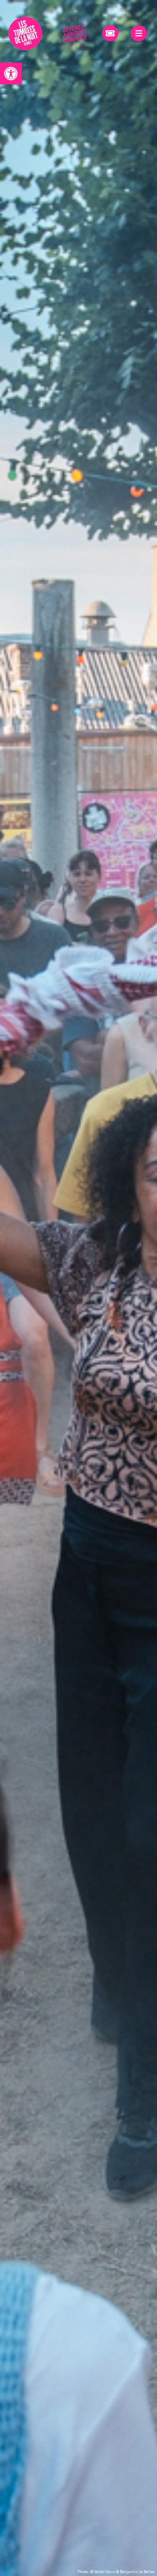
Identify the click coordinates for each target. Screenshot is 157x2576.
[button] (11, 74)
